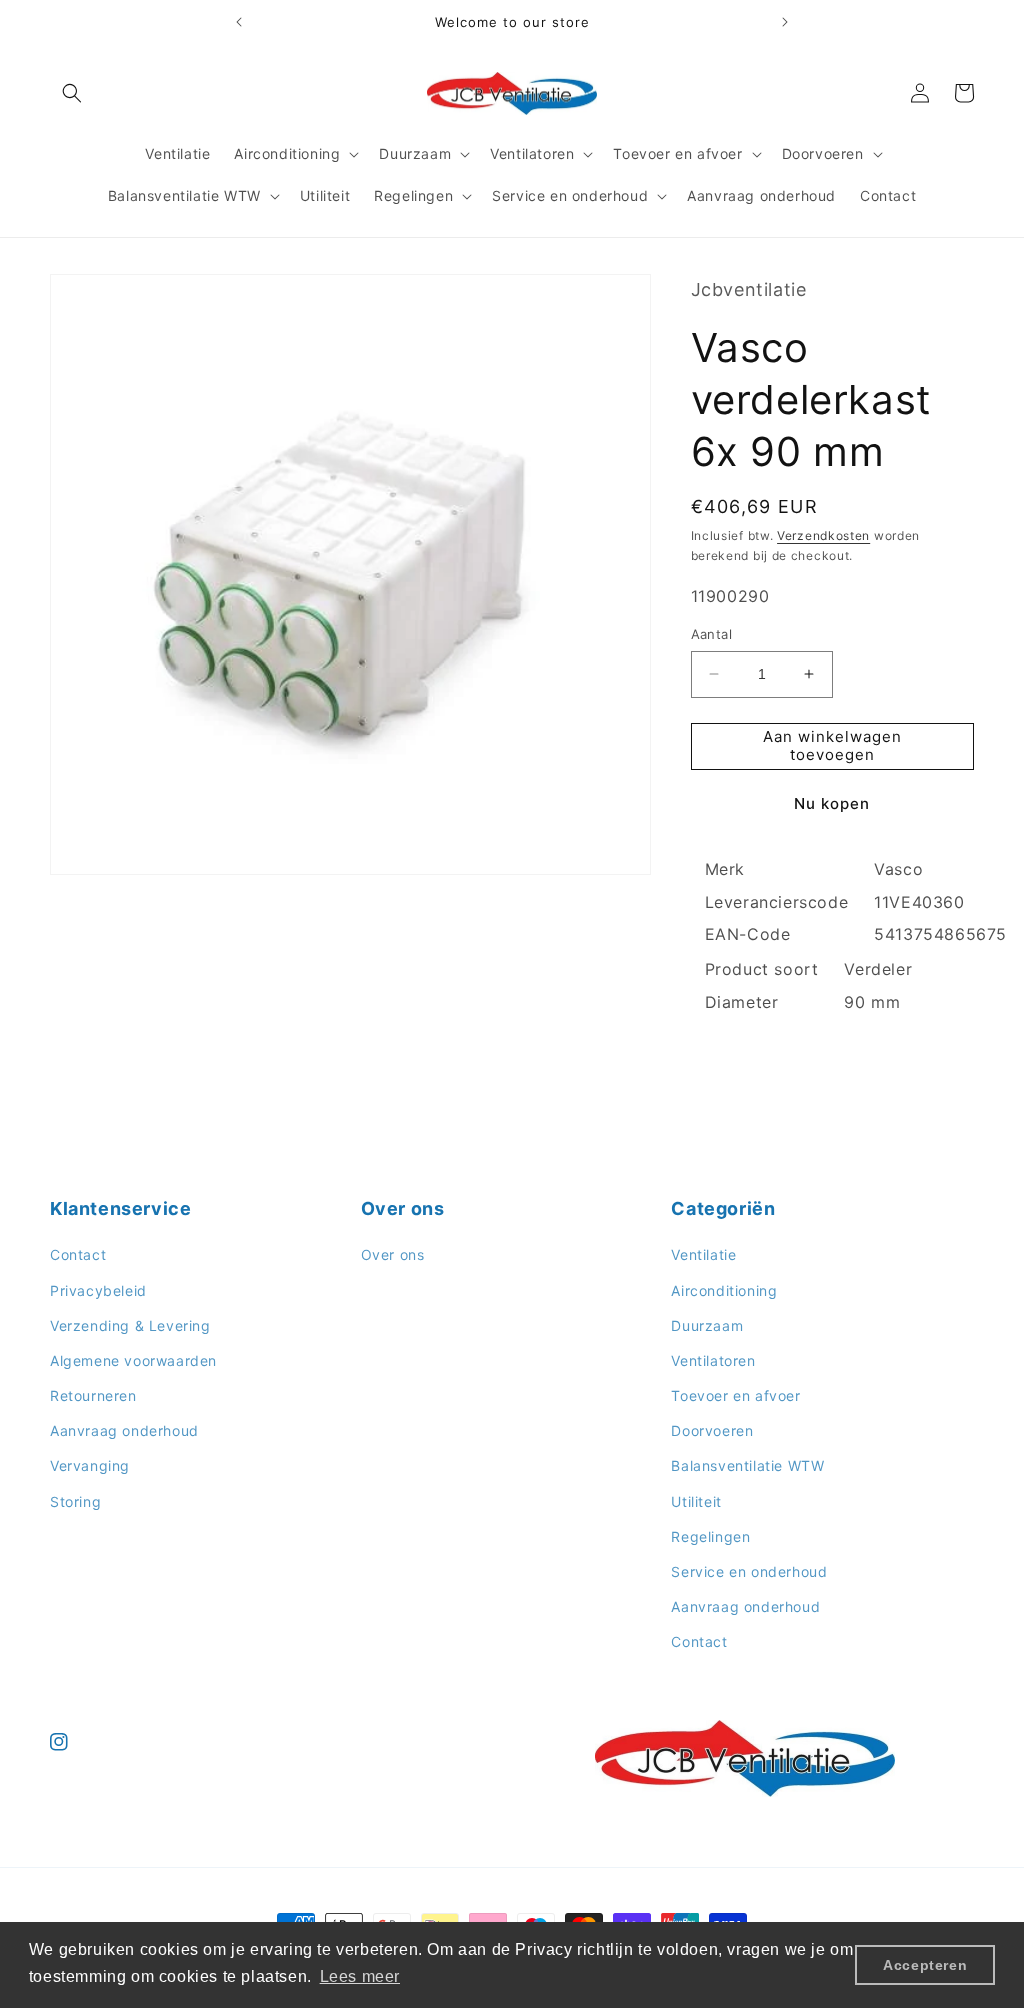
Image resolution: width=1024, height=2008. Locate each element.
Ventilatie (703, 1254)
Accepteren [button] (925, 1965)
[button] (72, 93)
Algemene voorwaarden (133, 1360)
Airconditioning (724, 1290)
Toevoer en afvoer (735, 1395)
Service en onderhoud (749, 1571)
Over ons (393, 1254)
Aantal (711, 634)
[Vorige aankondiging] (239, 22)
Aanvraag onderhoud (124, 1430)
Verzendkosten (823, 535)
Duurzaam (707, 1325)
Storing (75, 1501)
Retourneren (93, 1395)
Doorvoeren (712, 1430)
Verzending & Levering (130, 1325)
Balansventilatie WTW (747, 1465)
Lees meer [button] (360, 1976)
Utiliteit (696, 1501)
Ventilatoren (713, 1360)
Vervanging (90, 1465)
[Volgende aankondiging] (785, 22)
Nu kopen (832, 803)
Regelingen (710, 1536)
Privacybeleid (98, 1290)
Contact (78, 1254)
